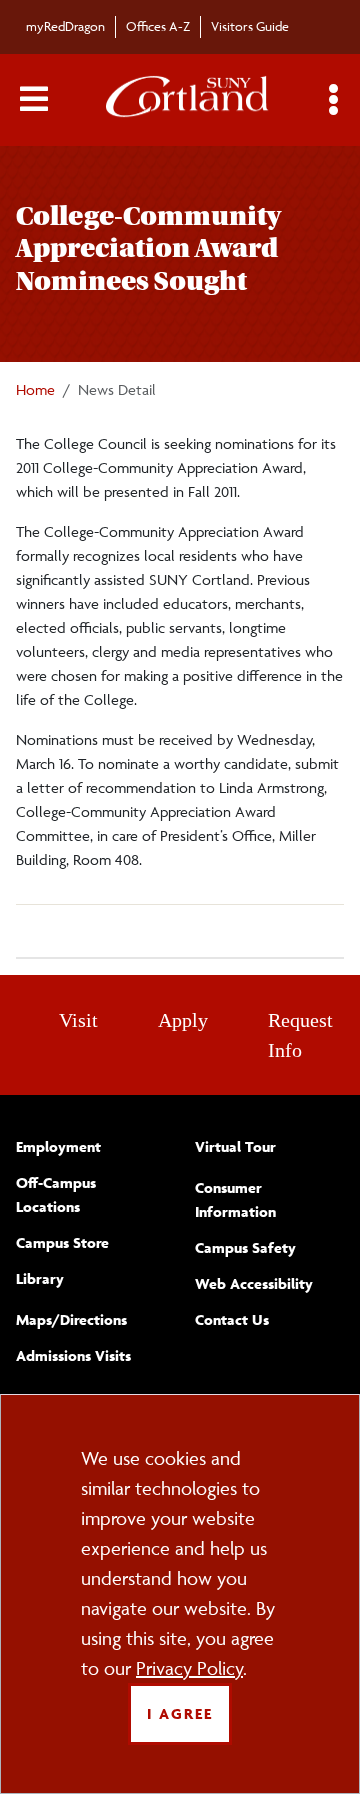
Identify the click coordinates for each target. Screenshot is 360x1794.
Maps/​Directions (71, 1319)
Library (40, 1278)
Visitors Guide (250, 26)
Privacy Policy (189, 1668)
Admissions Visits (73, 1355)
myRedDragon (65, 26)
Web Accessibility (254, 1283)
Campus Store (62, 1242)
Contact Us (232, 1319)
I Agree (180, 1713)
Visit (78, 1020)
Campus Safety (245, 1247)
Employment (58, 1146)
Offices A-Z (158, 26)
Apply (183, 1020)
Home (35, 389)
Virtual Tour (235, 1146)
